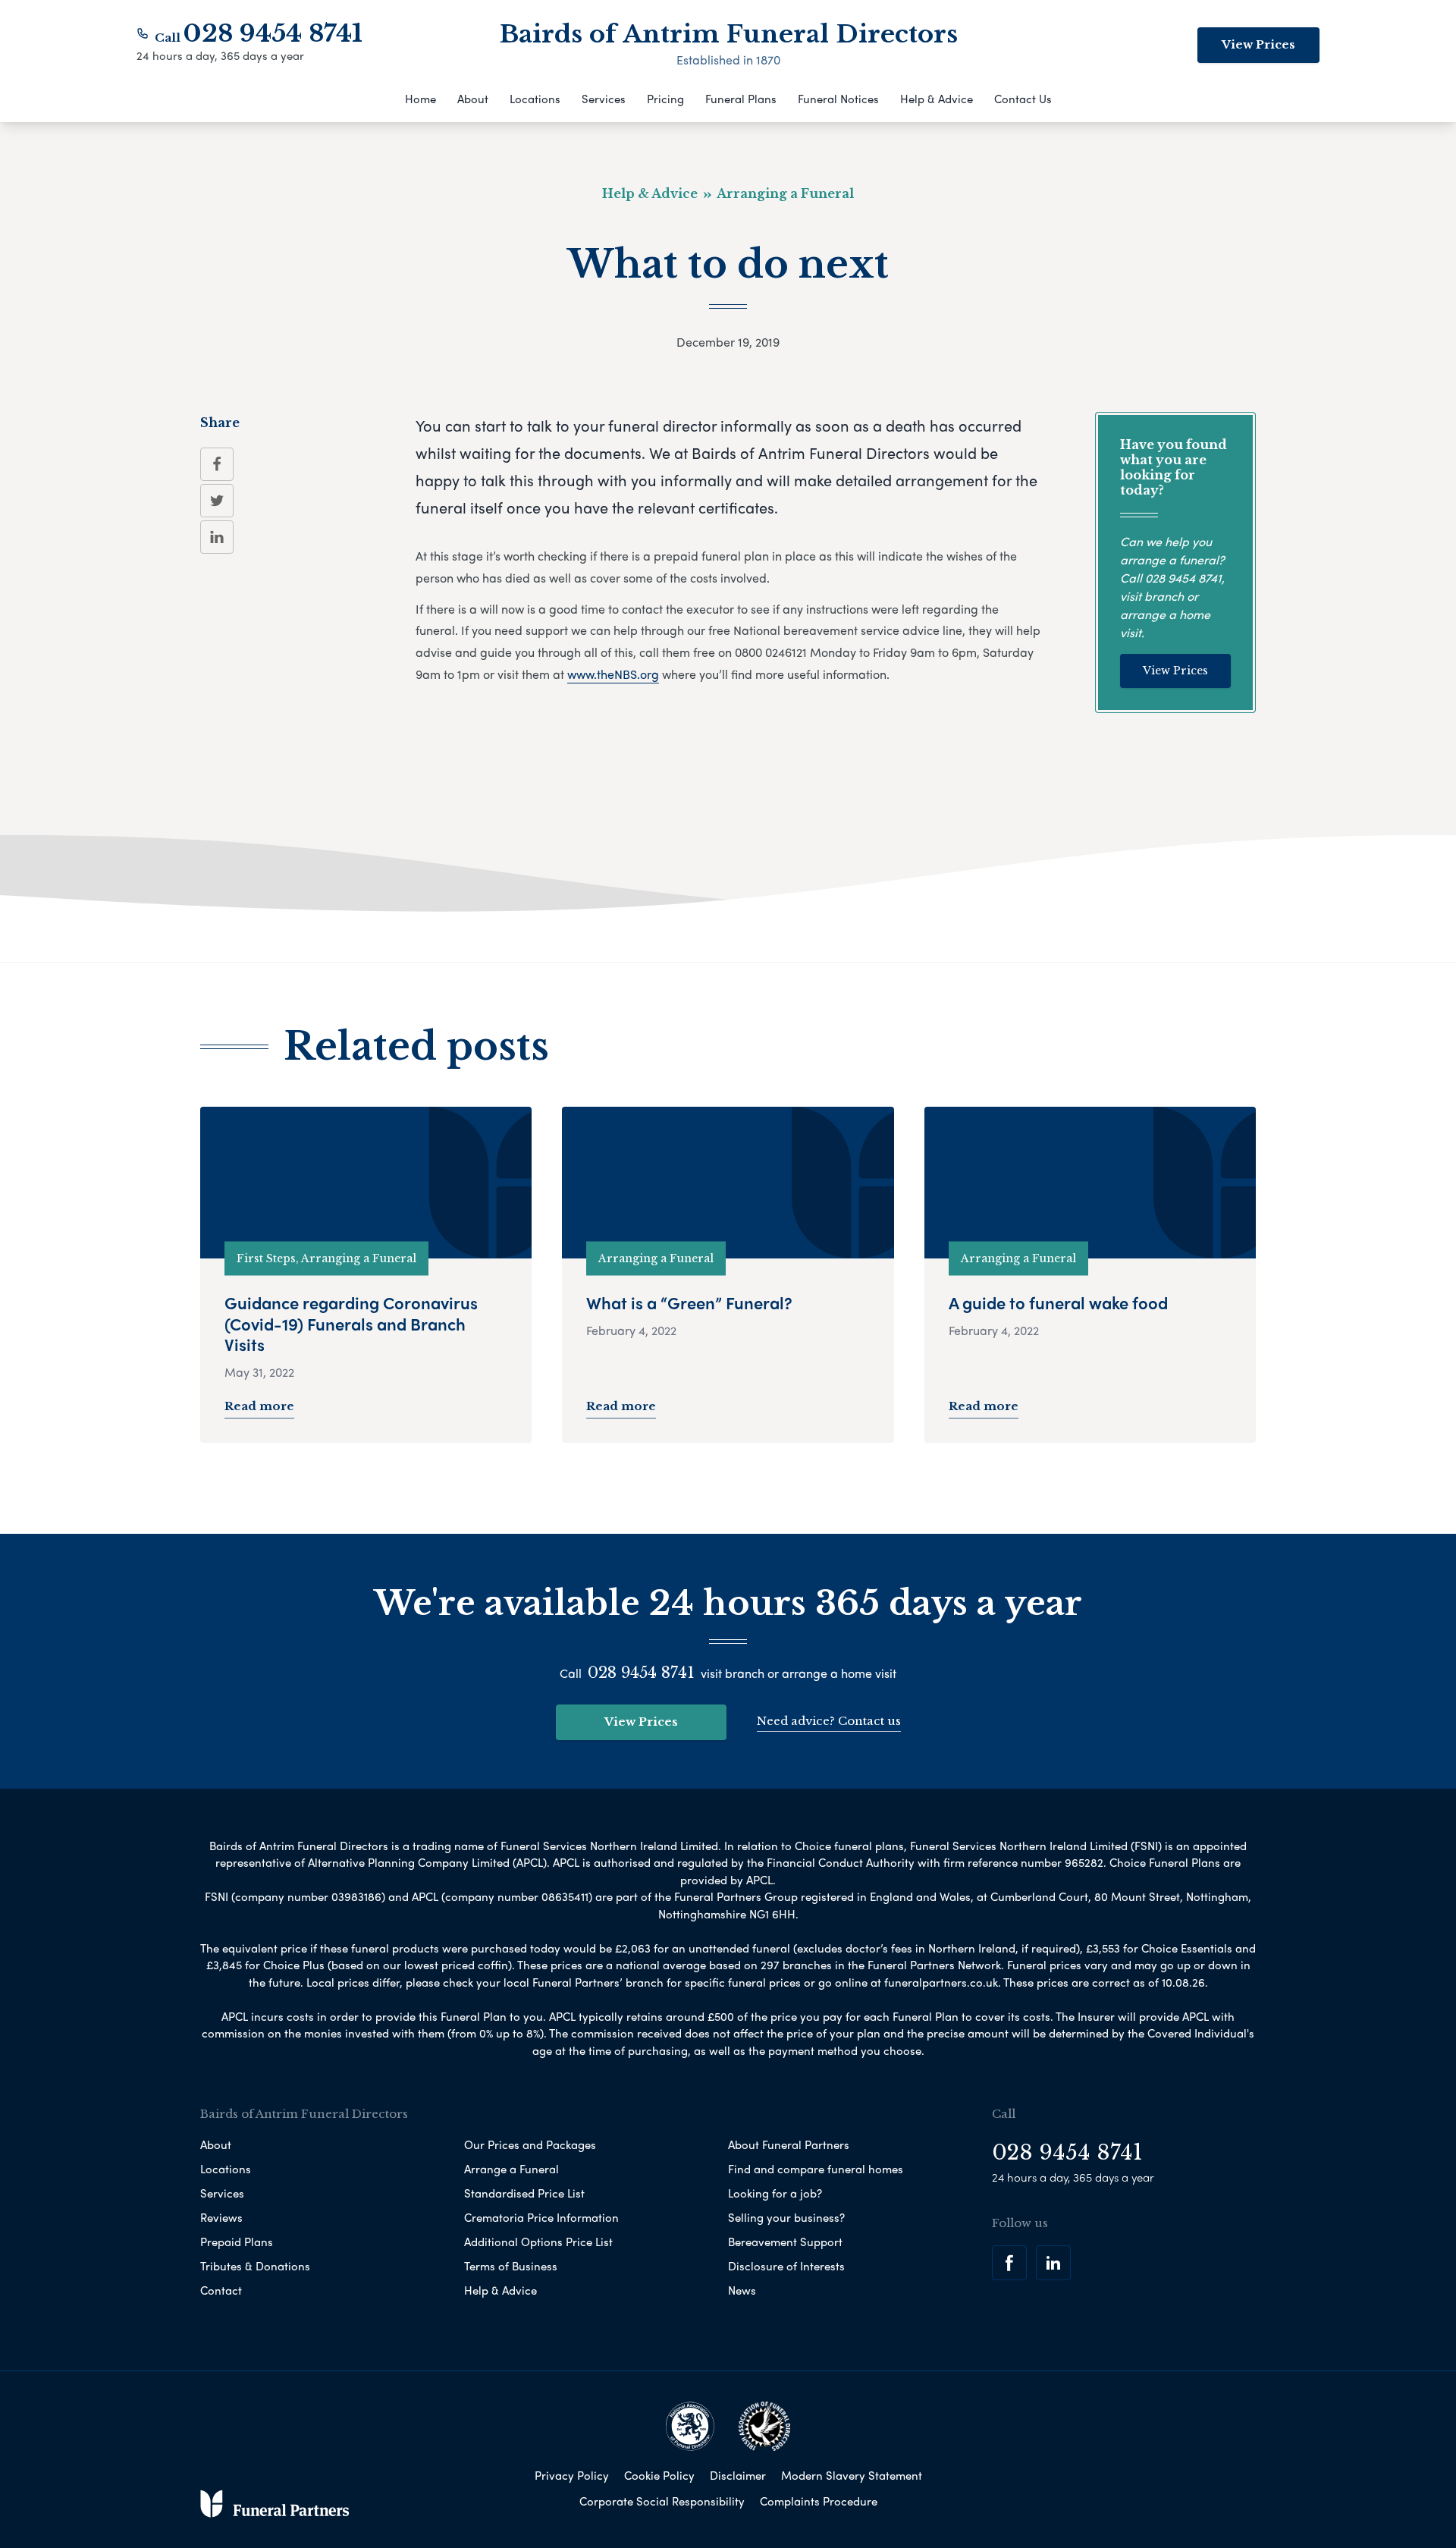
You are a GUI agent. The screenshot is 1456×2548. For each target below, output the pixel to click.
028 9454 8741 (273, 33)
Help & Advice (937, 99)
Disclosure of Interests (786, 2266)
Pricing (665, 99)
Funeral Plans (741, 99)
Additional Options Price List (538, 2242)
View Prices (1258, 44)
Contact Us (1023, 99)
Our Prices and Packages (530, 2144)
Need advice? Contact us (829, 1721)
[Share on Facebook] (217, 464)
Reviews (221, 2217)
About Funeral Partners (789, 2144)
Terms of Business (511, 2266)
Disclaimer (738, 2475)
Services (604, 99)
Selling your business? (786, 2217)
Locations (535, 99)
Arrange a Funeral (511, 2169)
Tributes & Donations (255, 2266)
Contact (221, 2290)
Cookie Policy (659, 2475)
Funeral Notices (838, 99)
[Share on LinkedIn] (217, 537)
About (473, 99)
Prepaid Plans (237, 2242)
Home (420, 99)
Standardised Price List (524, 2193)
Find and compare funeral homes (816, 2169)
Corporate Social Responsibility (662, 2501)
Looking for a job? (775, 2193)
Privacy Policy (572, 2475)
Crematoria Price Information (541, 2217)
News (742, 2290)
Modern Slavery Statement (852, 2475)
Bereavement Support (785, 2242)
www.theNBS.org (613, 674)
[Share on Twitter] (217, 501)
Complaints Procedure (819, 2501)
